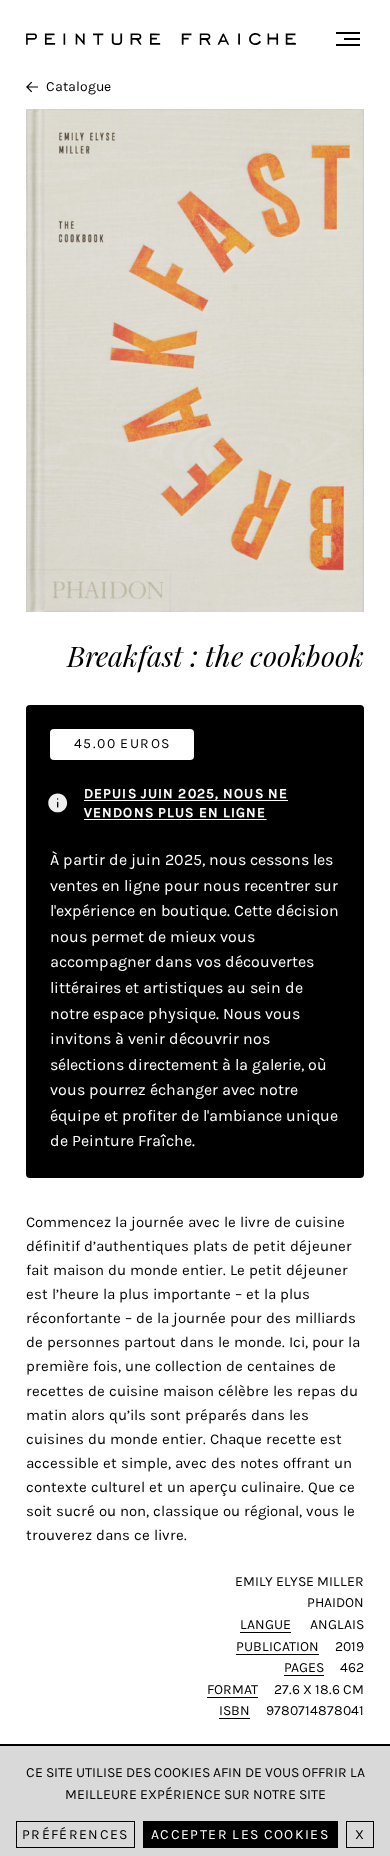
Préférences (75, 1834)
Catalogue (78, 86)
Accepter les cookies (240, 1834)
